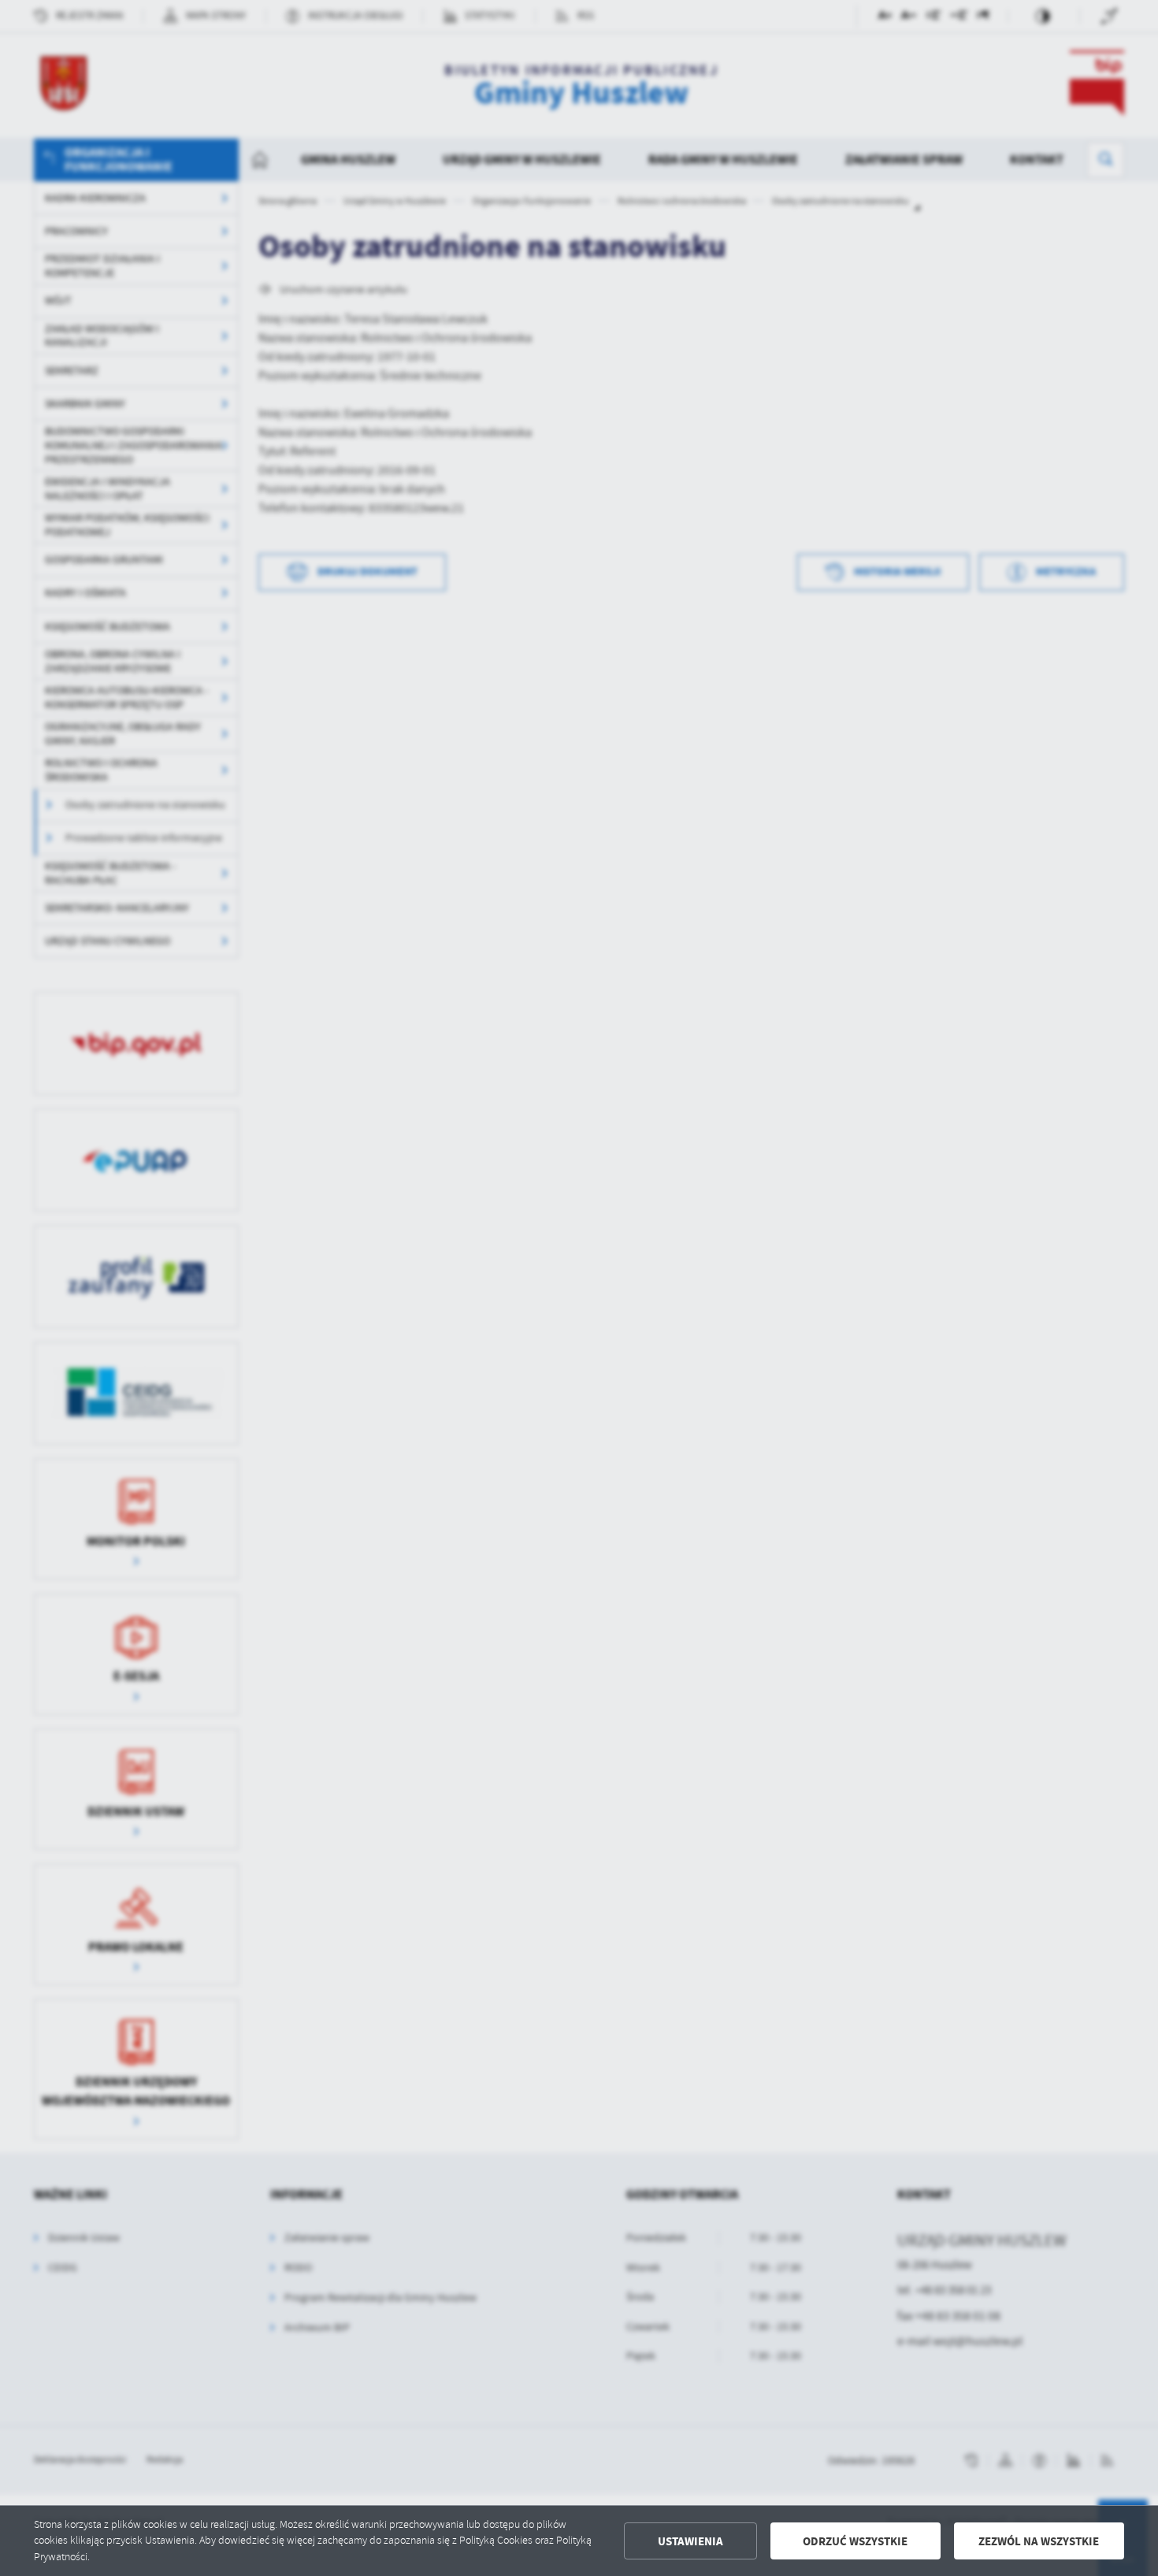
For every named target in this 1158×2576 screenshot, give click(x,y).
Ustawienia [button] (690, 2541)
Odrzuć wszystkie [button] (855, 2541)
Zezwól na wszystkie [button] (1039, 2541)
